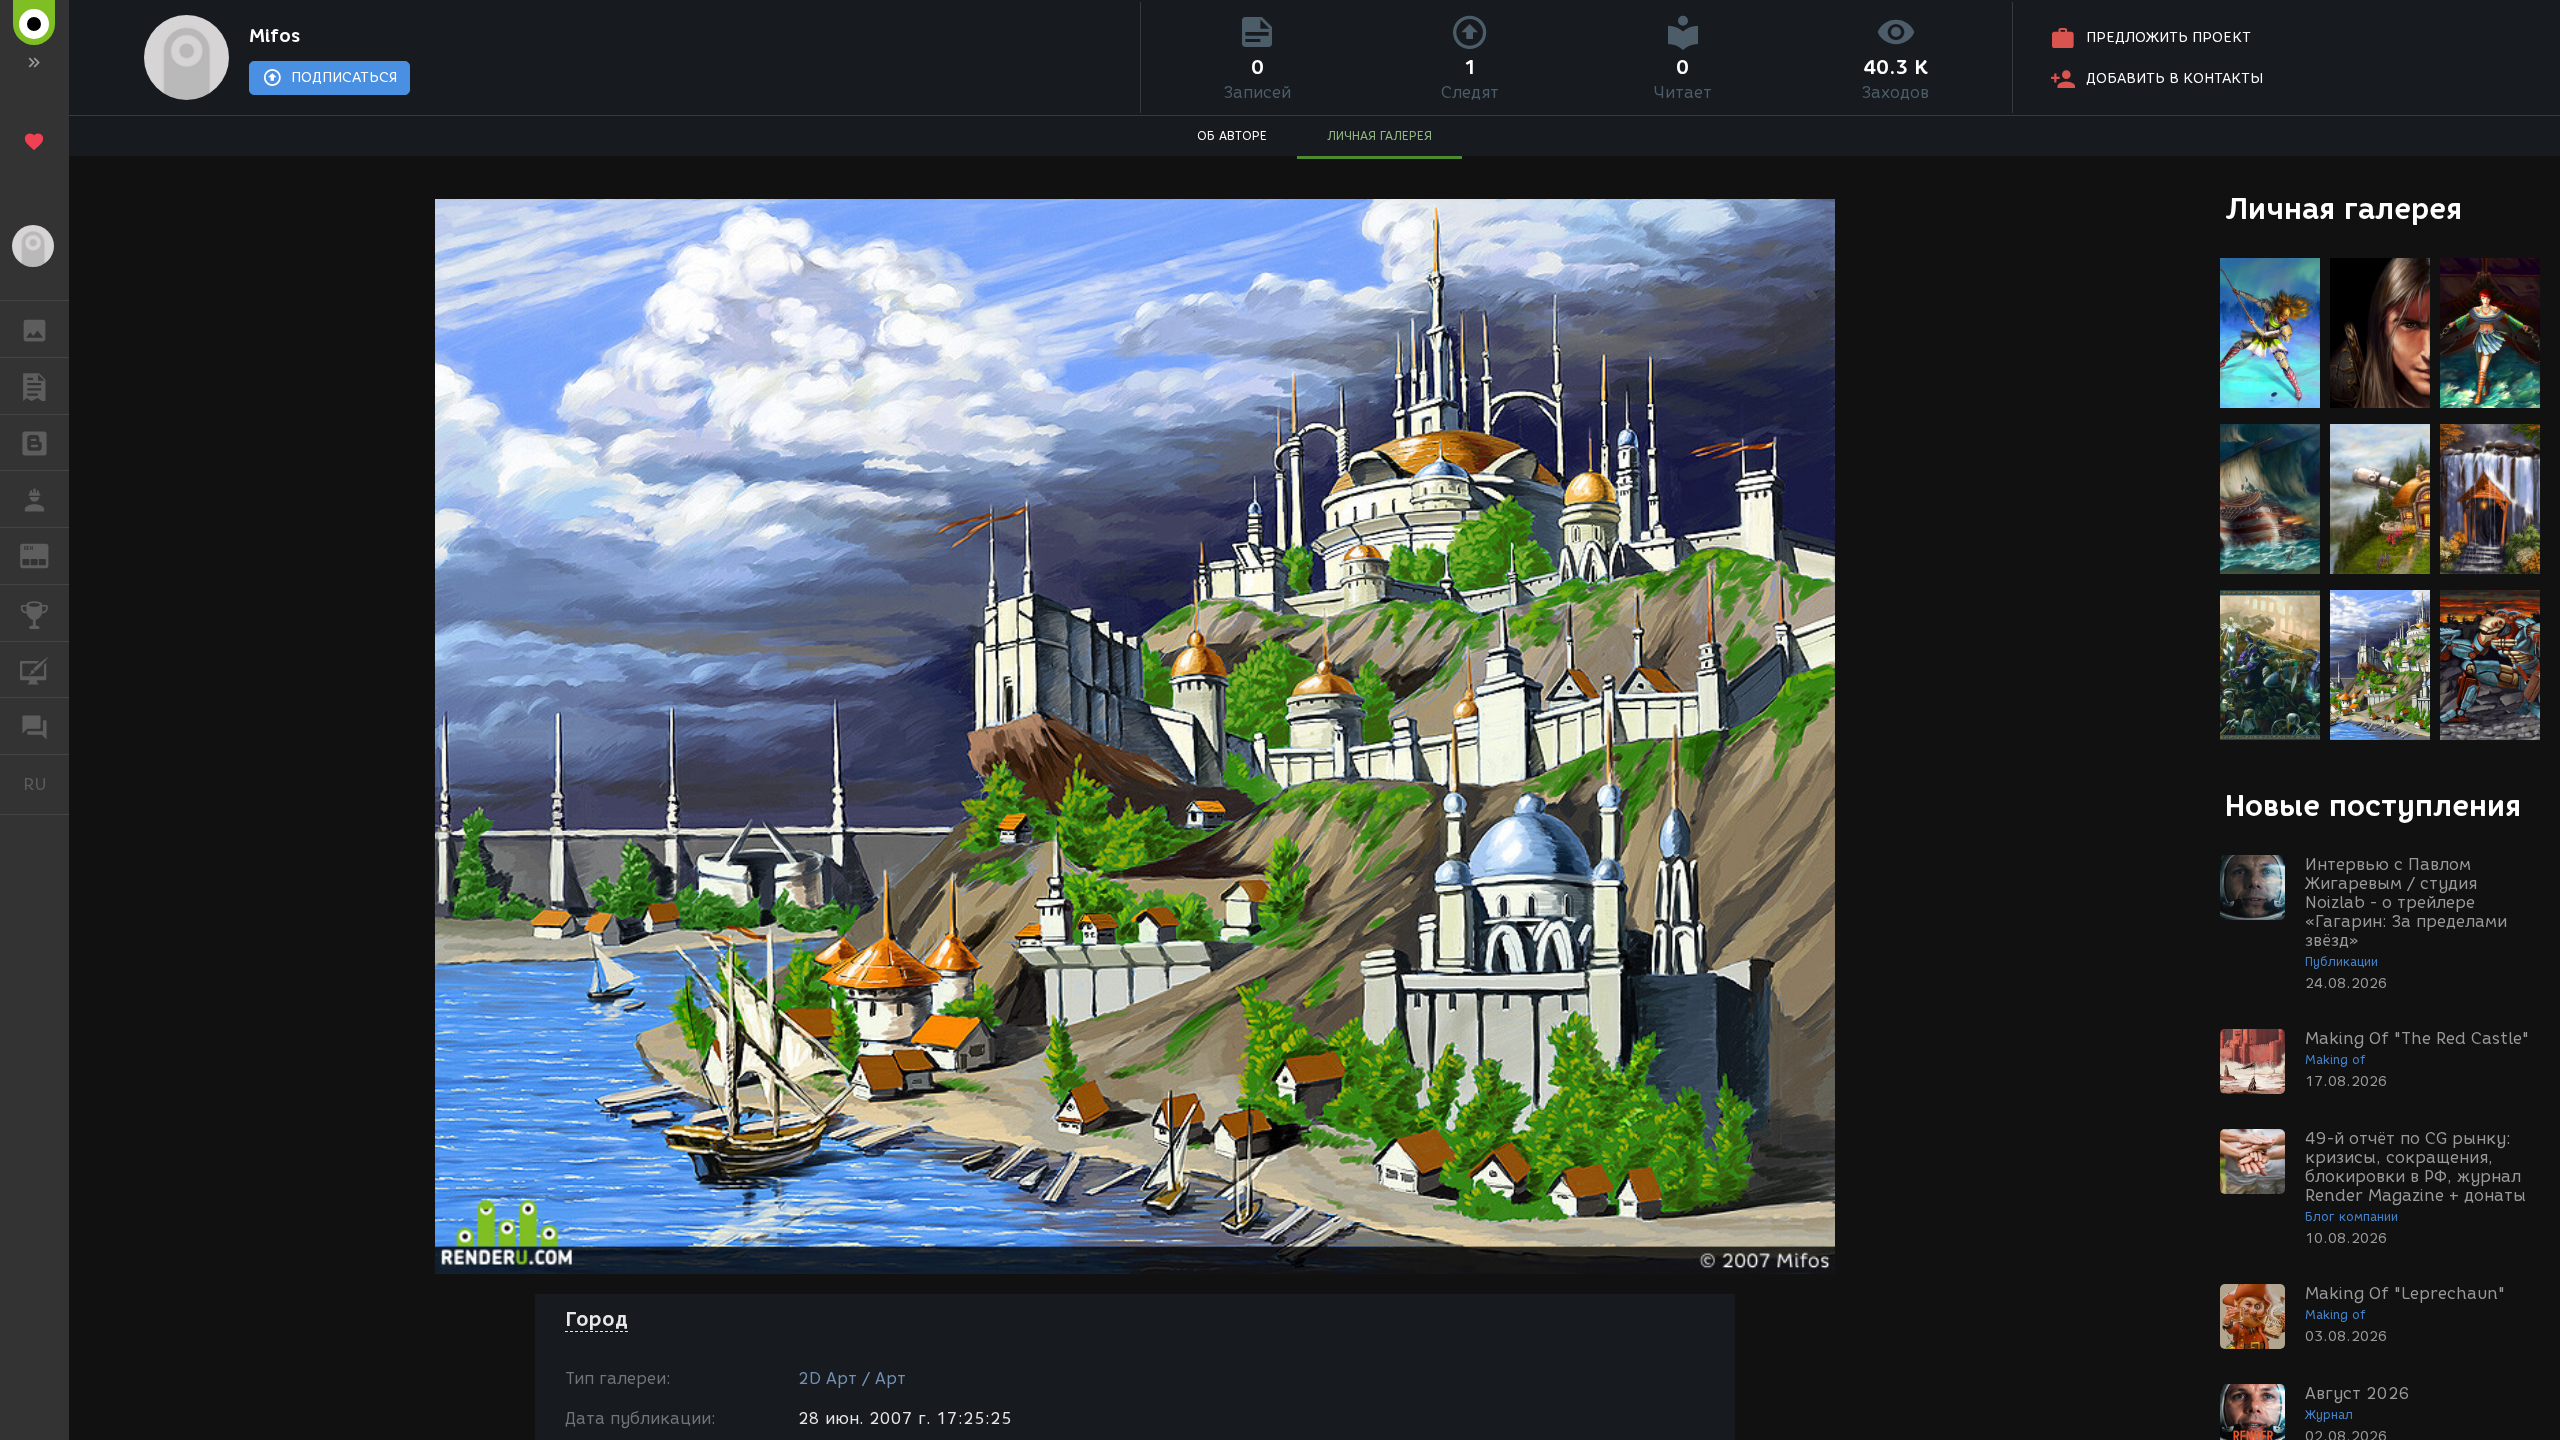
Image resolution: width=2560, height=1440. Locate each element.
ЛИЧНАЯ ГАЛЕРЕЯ (1379, 135)
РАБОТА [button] (34, 499)
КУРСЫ (34, 670)
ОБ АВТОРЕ (1232, 135)
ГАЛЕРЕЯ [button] (34, 329)
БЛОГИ (34, 443)
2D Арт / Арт (852, 1378)
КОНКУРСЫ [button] (34, 613)
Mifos (274, 36)
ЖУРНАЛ (46, 554)
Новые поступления (2373, 805)
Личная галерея (2343, 208)
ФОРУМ (34, 726)
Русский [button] (46, 784)
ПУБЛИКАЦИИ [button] (34, 386)
